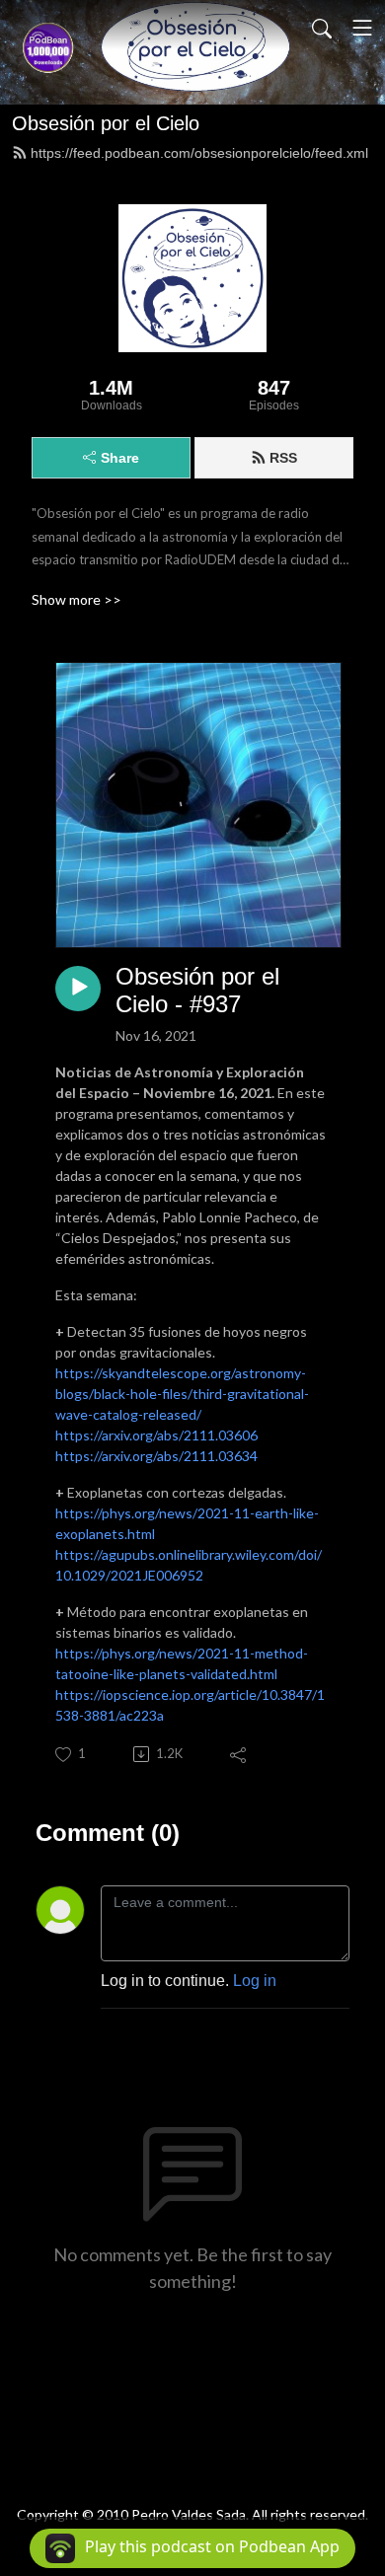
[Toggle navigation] (362, 28)
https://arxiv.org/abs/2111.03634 (156, 1456)
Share (120, 458)
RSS (283, 458)
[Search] (322, 28)
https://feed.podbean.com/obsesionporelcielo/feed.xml (199, 153)
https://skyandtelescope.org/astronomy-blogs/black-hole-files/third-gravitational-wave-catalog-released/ (182, 1394)
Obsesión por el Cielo (106, 123)
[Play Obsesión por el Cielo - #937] (78, 989)
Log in (255, 1981)
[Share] (239, 1754)
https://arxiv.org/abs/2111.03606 (156, 1435)
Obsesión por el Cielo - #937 (197, 991)
